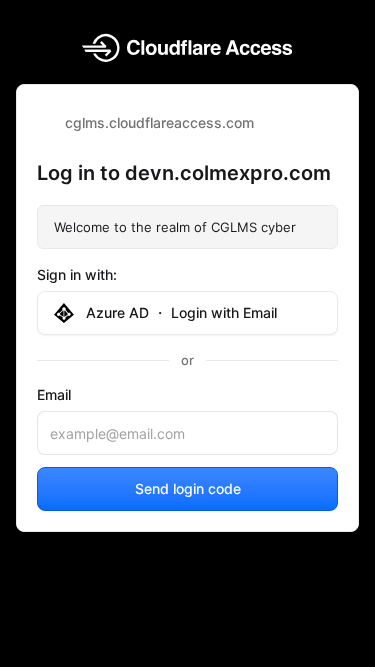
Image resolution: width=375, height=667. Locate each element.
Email (54, 394)
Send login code (188, 488)
